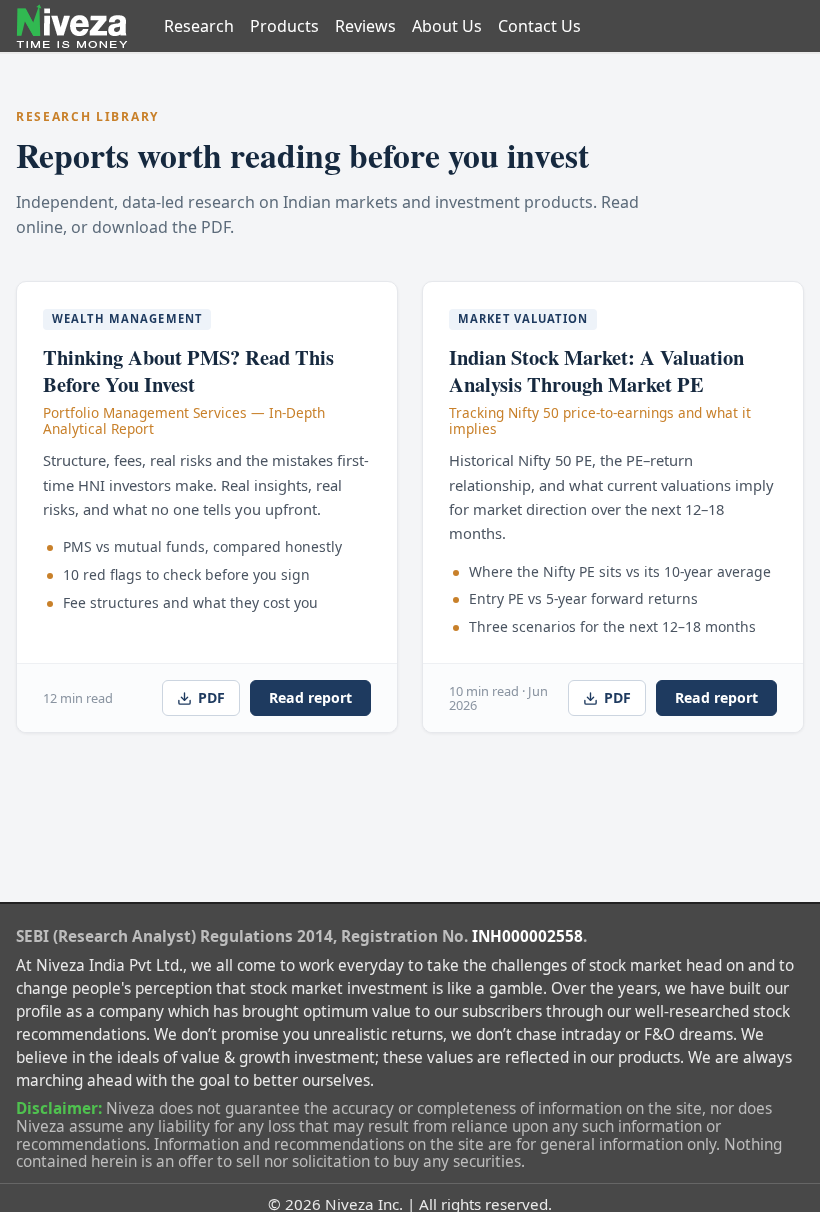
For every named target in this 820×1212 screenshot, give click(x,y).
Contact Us (539, 26)
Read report (310, 697)
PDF (211, 697)
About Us (447, 26)
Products (284, 26)
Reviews (365, 26)
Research (199, 26)
